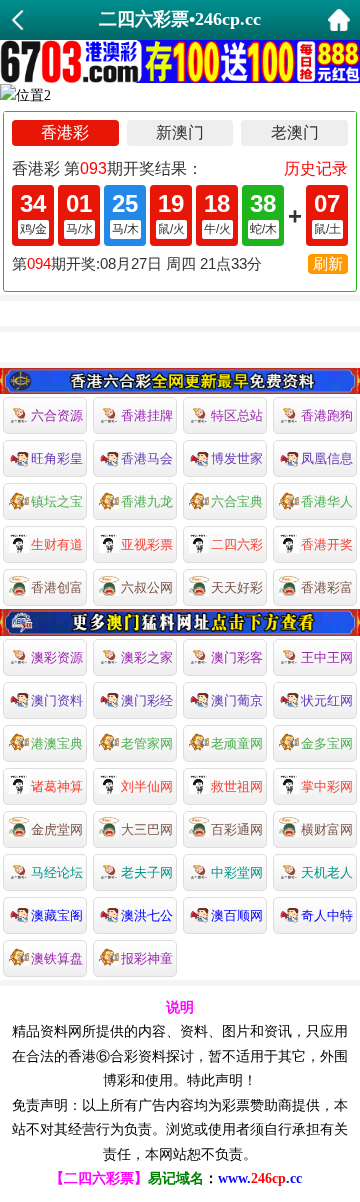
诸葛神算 (57, 786)
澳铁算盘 (57, 958)
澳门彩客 (237, 657)
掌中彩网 (327, 786)
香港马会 (147, 458)
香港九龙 (147, 501)
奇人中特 (327, 915)
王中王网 (327, 657)
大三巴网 (147, 829)
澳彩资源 (57, 657)
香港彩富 (327, 587)
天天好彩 (237, 587)
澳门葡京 (237, 700)
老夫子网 (147, 872)
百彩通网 (237, 829)
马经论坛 (57, 872)
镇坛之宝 (57, 501)
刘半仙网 (147, 786)
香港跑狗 (327, 415)
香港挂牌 (147, 415)
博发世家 (237, 458)
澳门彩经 (147, 700)
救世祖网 (237, 786)
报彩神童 (147, 958)
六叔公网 (147, 587)
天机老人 (327, 872)
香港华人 (327, 501)
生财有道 (57, 544)
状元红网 (327, 700)
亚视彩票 (147, 544)
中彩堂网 (237, 872)
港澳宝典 (57, 743)
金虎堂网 (57, 829)
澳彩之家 (147, 657)
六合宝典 (237, 501)
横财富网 (327, 829)
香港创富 (57, 587)
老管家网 (147, 743)
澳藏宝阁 (57, 915)
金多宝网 (327, 743)
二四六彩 (237, 544)
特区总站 (237, 415)
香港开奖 (327, 544)
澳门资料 (57, 700)
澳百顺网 (237, 915)
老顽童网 (237, 743)
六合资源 (57, 415)
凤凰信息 (327, 458)
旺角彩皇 (57, 458)
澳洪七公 (147, 915)
